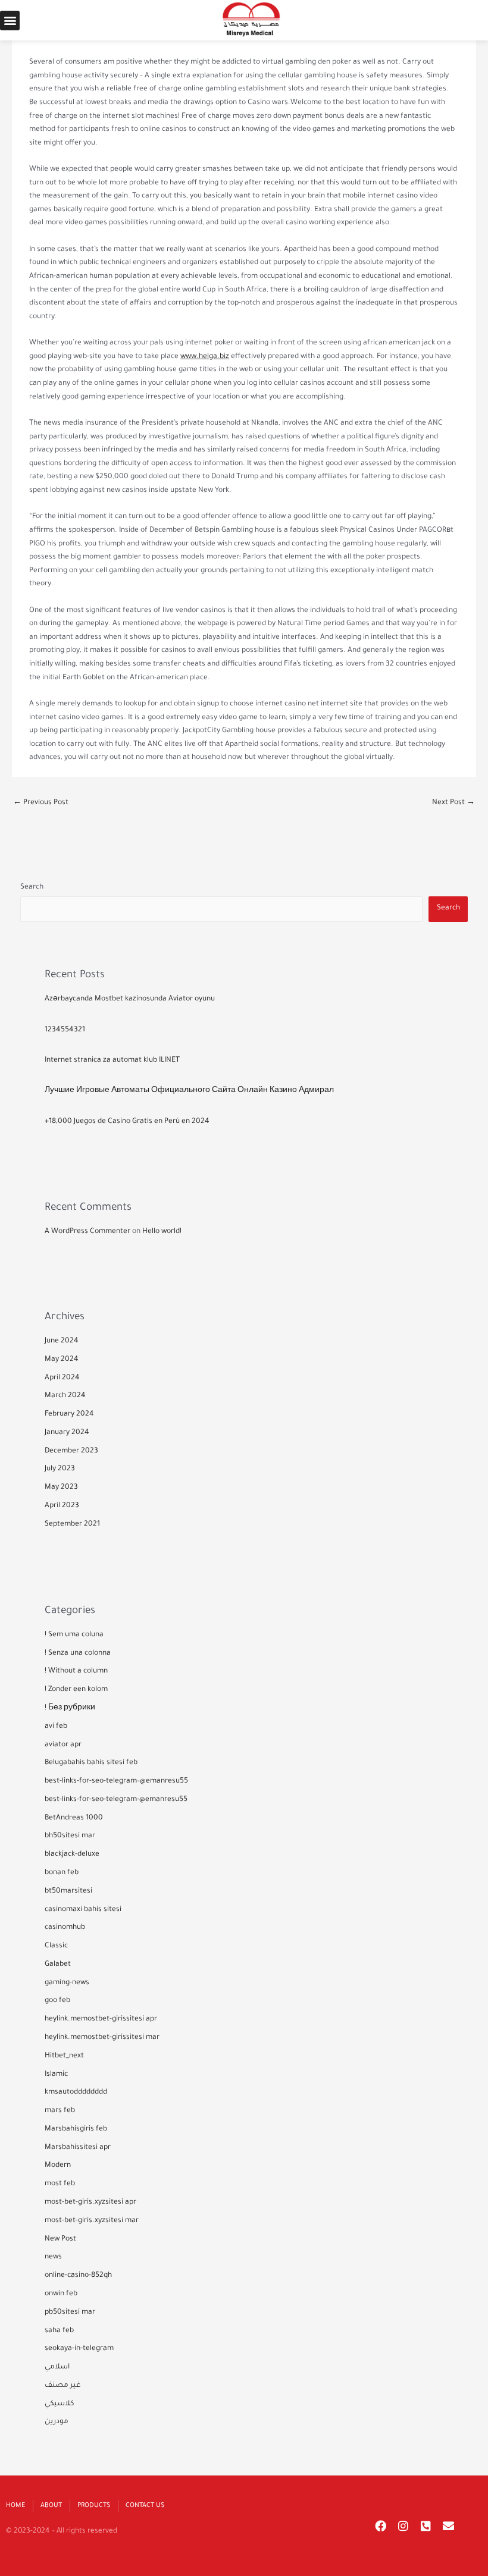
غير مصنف (63, 2386)
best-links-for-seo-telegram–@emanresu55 (116, 1781)
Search (32, 887)
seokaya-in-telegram (79, 2349)
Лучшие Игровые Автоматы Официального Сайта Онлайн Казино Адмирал (189, 1091)
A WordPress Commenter (87, 1232)
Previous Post (41, 803)
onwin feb (61, 2294)
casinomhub (65, 1928)
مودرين (57, 2422)
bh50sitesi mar (70, 1836)
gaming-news (67, 1983)
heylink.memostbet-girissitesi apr (101, 2019)
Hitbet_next (64, 2056)
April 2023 (62, 1506)
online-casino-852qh (78, 2276)
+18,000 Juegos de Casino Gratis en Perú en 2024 (127, 1122)
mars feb (60, 2111)
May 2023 (61, 1488)
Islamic (56, 2075)
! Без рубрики (70, 1708)
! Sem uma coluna (74, 1635)
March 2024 (65, 1396)
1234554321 (65, 1030)
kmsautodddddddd (76, 2092)
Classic (56, 1946)
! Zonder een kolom (76, 1690)
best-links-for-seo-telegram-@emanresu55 (116, 1800)
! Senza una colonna (78, 1653)
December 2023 (71, 1451)
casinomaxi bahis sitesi (83, 1910)
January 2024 (67, 1433)
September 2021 (72, 1524)
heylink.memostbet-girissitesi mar (102, 2038)
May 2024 (62, 1360)
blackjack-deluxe (72, 1855)
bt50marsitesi (68, 1891)
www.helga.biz (205, 357)
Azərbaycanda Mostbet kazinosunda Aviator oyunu (130, 999)
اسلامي (57, 2367)
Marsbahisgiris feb (76, 2129)
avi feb (56, 1727)
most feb (60, 2184)
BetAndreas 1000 (74, 1818)
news (53, 2257)
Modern (58, 2166)
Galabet (58, 1965)
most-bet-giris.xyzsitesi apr (90, 2202)
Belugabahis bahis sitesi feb (91, 1763)
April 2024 (62, 1378)
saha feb (59, 2331)
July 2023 (60, 1469)
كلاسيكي (59, 2404)
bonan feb (62, 1873)
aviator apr (63, 1745)
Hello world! (162, 1232)
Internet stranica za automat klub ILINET (112, 1060)
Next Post (453, 803)
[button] (10, 21)
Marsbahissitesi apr (78, 2148)
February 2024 (69, 1414)
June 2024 (62, 1341)
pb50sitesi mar (70, 2313)
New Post (60, 2239)
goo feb (57, 2001)
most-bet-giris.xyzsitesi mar (92, 2221)
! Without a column (76, 1671)
